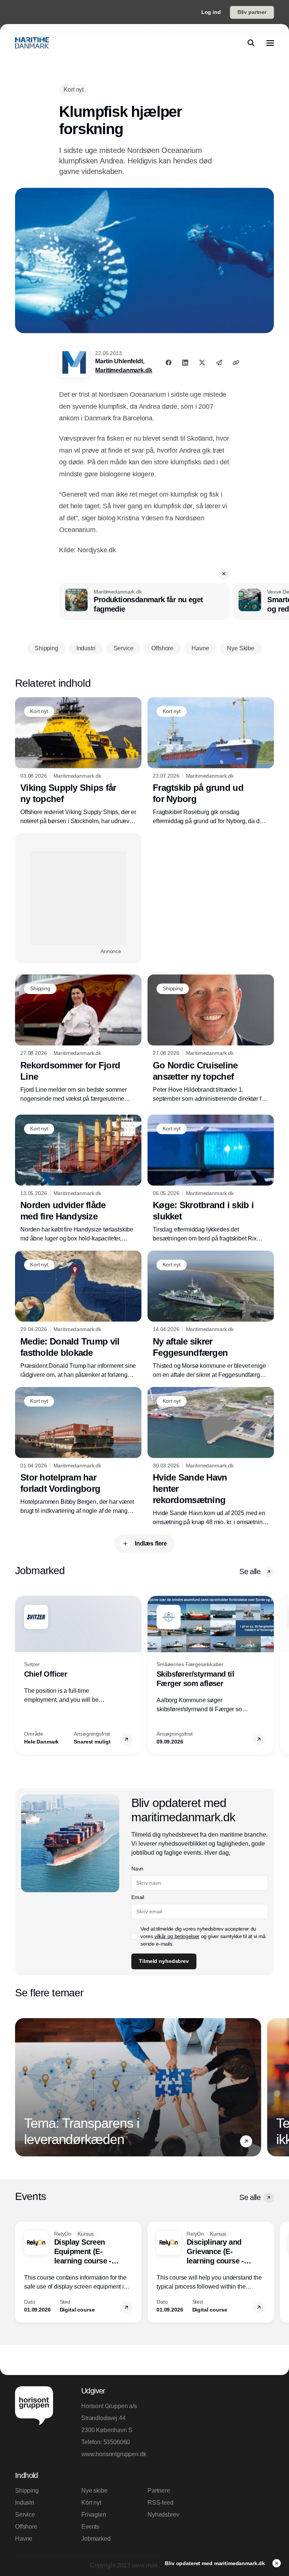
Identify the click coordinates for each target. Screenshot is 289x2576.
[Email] (219, 363)
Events (90, 2527)
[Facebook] (169, 363)
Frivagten (94, 2515)
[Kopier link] (236, 363)
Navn (137, 1869)
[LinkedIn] (185, 363)
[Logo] (32, 43)
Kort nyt (91, 2503)
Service (25, 2515)
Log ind (211, 12)
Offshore (26, 2527)
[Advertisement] (78, 898)
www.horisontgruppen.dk (111, 2454)
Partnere (159, 2491)
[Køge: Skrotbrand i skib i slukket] (211, 1179)
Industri (25, 2503)
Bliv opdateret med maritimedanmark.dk (216, 2563)
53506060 (117, 2442)
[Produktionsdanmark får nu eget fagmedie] (144, 601)
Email (138, 1897)
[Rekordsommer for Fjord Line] (78, 1039)
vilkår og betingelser (177, 1936)
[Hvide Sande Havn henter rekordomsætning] (211, 1457)
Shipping (27, 2491)
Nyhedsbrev (163, 2515)
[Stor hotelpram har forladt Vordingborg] (78, 1451)
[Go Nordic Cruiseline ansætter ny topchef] (211, 1039)
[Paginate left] (21, 1675)
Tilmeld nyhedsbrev (164, 1961)
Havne (24, 2539)
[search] (251, 43)
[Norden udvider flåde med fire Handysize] (78, 1179)
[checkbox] (134, 1936)
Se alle (250, 1571)
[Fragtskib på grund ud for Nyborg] (211, 762)
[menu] (270, 43)
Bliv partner (252, 12)
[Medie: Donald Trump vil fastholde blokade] (78, 1315)
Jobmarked (96, 2539)
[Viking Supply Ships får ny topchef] (78, 762)
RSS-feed (160, 2503)
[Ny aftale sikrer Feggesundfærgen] (211, 1315)
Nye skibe (94, 2491)
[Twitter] (202, 363)
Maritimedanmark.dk (124, 370)
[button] (224, 574)
